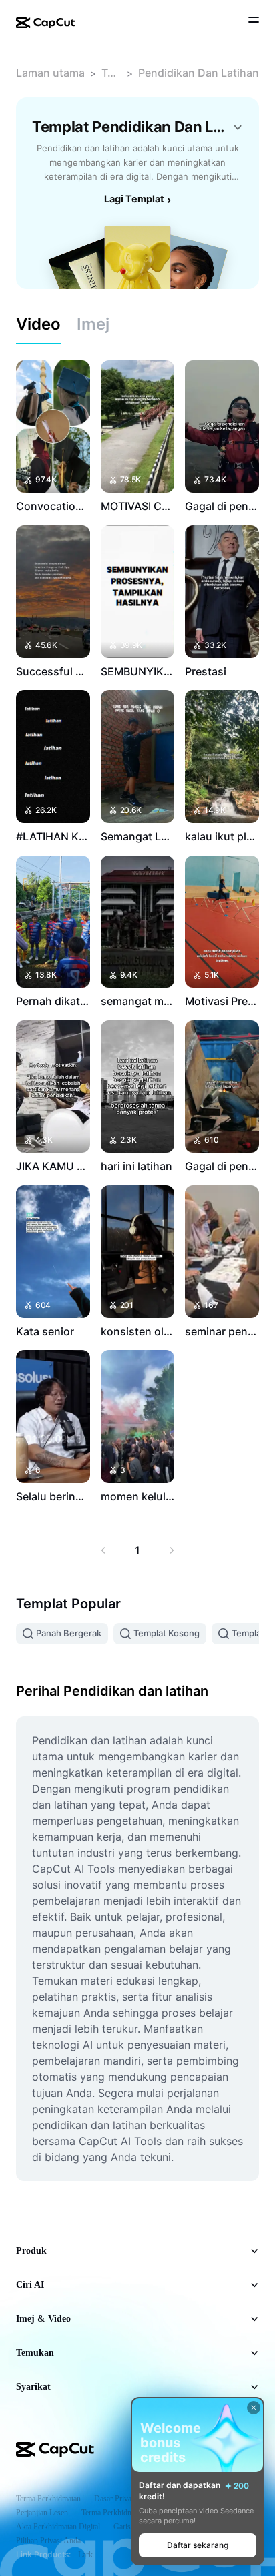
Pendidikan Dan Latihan (199, 73)
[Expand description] (238, 127)
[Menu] (254, 21)
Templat (111, 73)
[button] (198, 2545)
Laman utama (50, 73)
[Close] (254, 2408)
